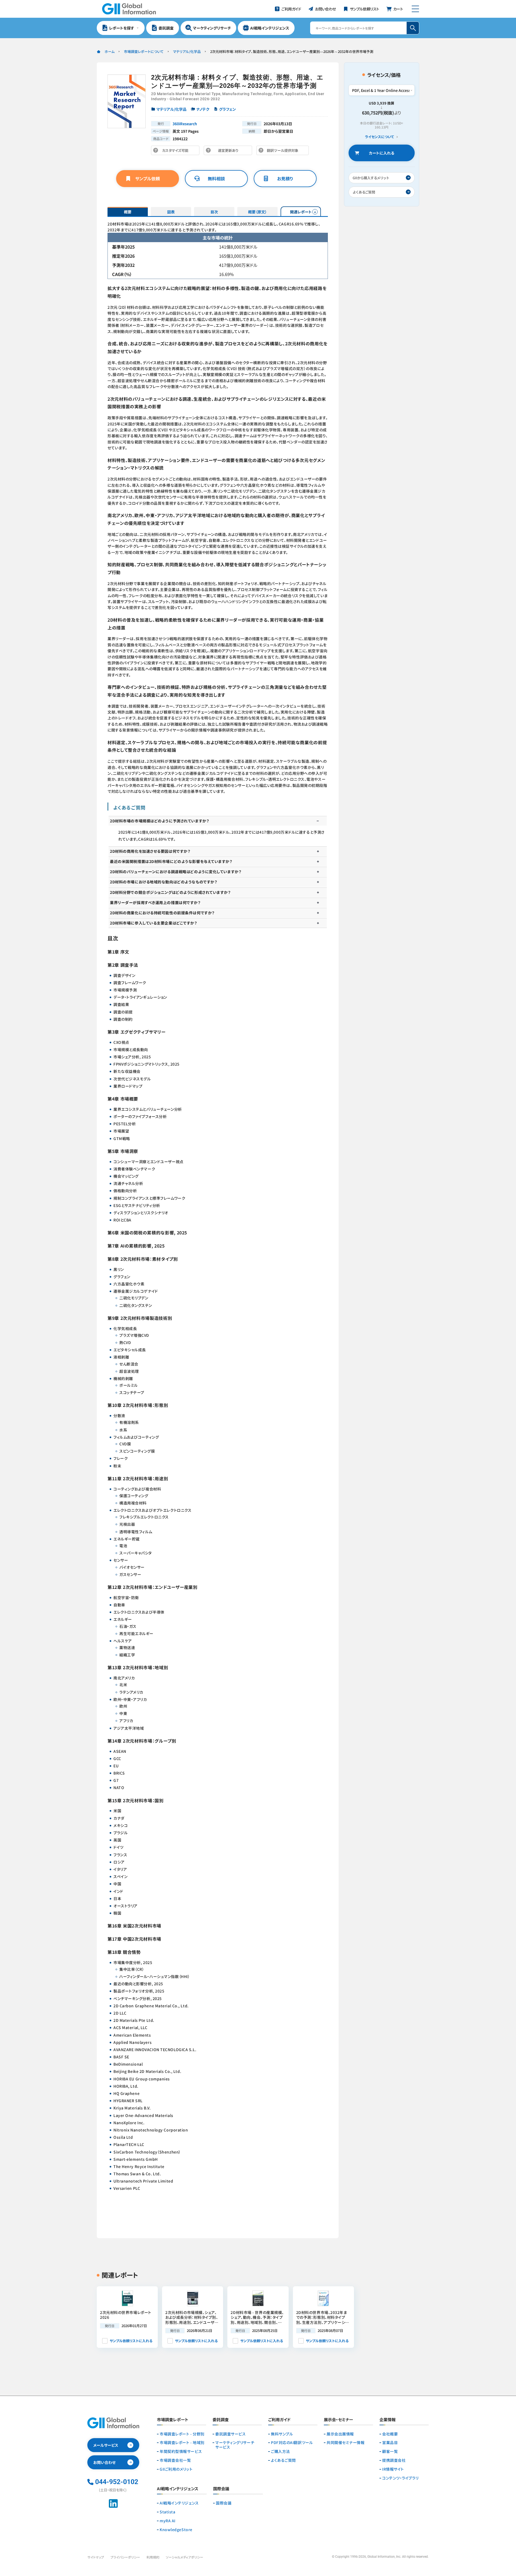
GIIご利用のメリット (176, 2469)
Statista (167, 2512)
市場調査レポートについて (144, 51)
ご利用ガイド (279, 2420)
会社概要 (390, 2434)
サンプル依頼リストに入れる (131, 2341)
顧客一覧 (390, 2451)
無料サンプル (282, 2434)
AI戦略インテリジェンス (179, 2503)
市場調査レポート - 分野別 (182, 2434)
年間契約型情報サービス (181, 2451)
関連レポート (301, 212)
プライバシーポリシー (125, 2557)
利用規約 (153, 2557)
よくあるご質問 (283, 2460)
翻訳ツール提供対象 (284, 151)
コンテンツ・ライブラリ (400, 2478)
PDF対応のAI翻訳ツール (292, 2443)
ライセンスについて (379, 137)
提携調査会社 (394, 2460)
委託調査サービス (230, 2434)
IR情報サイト (393, 2469)
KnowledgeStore (176, 2530)
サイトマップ (96, 2557)
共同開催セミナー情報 (346, 2443)
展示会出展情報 (340, 2434)
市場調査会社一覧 (175, 2460)
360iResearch (185, 124)
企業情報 (388, 2420)
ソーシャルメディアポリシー (184, 2557)
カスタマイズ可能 (177, 151)
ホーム (110, 51)
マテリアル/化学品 (187, 51)
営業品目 (390, 2443)
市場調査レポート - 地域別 (182, 2443)
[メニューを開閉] (415, 9)
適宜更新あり (229, 151)
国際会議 (224, 2503)
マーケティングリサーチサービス (235, 2445)
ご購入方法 (280, 2451)
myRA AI (168, 2521)
